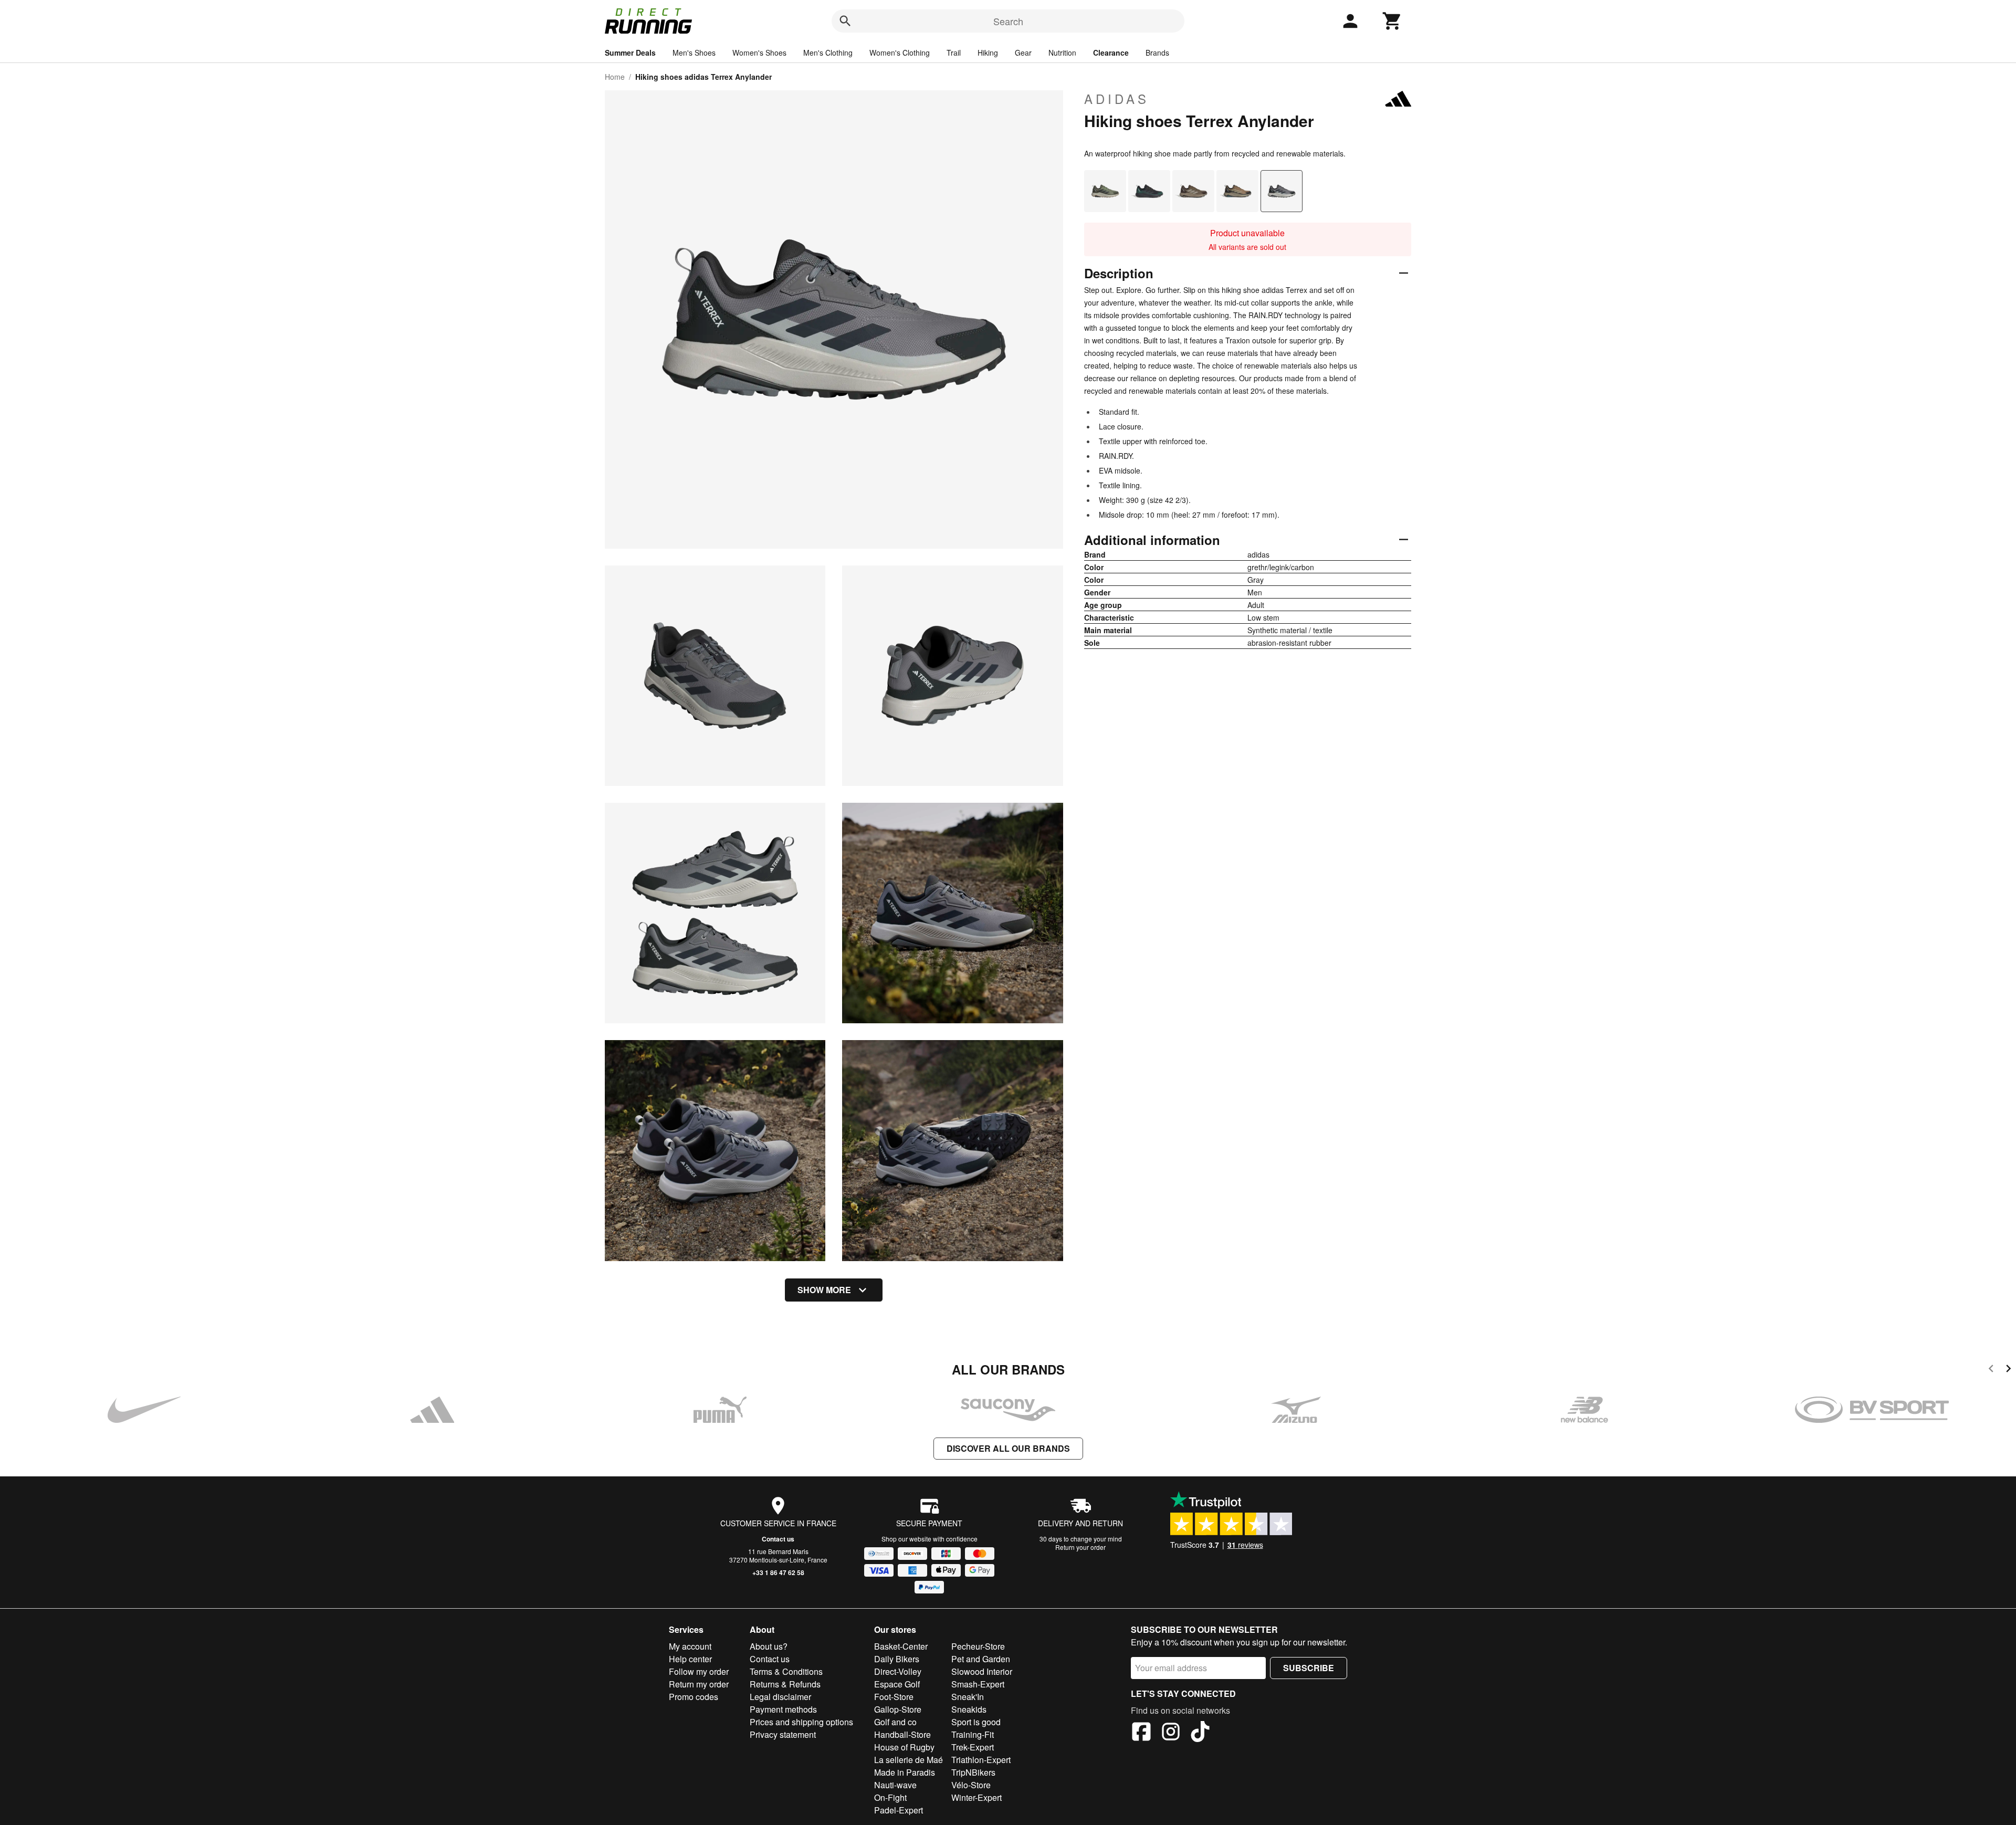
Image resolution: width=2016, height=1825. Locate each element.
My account (690, 1646)
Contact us (778, 1539)
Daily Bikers (897, 1659)
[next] (2008, 1370)
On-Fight (890, 1797)
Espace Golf (897, 1684)
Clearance (1111, 53)
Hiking (988, 53)
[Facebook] (1141, 1733)
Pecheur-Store (978, 1646)
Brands (1157, 53)
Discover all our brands (1008, 1448)
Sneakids (969, 1709)
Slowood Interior (982, 1671)
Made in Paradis (905, 1772)
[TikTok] (1200, 1733)
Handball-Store (902, 1734)
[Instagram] (1171, 1733)
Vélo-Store (971, 1785)
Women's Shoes (759, 53)
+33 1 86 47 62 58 (778, 1572)
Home (615, 77)
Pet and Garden (981, 1659)
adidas (1117, 99)
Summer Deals (630, 53)
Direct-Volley (898, 1671)
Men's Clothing (828, 53)
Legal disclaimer (780, 1697)
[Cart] (1392, 21)
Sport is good (976, 1722)
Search (1008, 21)
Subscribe (1309, 1668)
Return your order (1080, 1547)
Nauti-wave (895, 1785)
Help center (690, 1659)
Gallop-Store (898, 1709)
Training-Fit (973, 1734)
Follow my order (699, 1671)
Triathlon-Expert (981, 1760)
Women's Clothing (900, 53)
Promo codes (694, 1697)
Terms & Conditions (786, 1671)
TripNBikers (973, 1772)
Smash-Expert (978, 1684)
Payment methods (783, 1709)
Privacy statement (783, 1734)
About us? (769, 1646)
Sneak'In (968, 1697)
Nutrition (1062, 53)
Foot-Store (894, 1697)
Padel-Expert (899, 1810)
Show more (824, 1290)
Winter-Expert (976, 1797)
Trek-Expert (973, 1747)
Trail (954, 53)
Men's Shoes (694, 53)
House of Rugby (904, 1747)
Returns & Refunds (785, 1684)
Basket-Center (901, 1646)
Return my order (699, 1684)
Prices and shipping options (801, 1722)
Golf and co (895, 1722)
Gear (1023, 53)
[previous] (1991, 1370)
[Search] (845, 21)
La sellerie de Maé (909, 1760)
